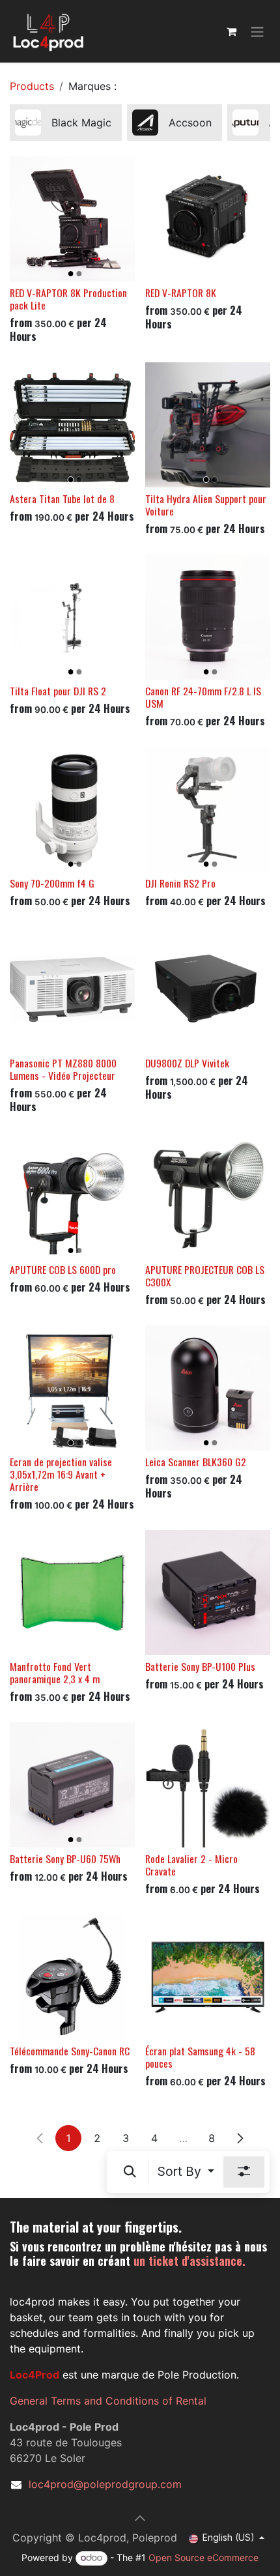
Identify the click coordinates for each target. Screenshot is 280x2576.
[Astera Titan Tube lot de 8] (72, 425)
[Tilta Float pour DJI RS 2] (72, 617)
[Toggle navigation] (257, 31)
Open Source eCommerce (203, 2557)
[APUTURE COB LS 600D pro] (72, 1196)
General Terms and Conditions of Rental (108, 2401)
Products (32, 86)
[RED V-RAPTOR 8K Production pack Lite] (72, 219)
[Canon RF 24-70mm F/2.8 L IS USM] (208, 617)
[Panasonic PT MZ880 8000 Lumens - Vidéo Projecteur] (72, 989)
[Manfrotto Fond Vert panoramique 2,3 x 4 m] (72, 1593)
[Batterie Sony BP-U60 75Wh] (72, 1785)
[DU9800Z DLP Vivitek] (208, 989)
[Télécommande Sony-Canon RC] (72, 1977)
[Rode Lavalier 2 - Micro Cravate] (208, 1785)
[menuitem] (66, 123)
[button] (130, 2172)
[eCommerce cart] (231, 31)
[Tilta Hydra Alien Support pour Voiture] (208, 425)
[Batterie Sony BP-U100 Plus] (208, 1593)
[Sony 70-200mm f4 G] (72, 809)
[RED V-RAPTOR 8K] (208, 219)
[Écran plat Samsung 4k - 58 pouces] (208, 1977)
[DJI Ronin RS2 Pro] (208, 809)
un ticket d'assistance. (189, 2261)
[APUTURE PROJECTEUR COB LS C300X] (208, 1196)
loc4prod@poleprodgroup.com (105, 2484)
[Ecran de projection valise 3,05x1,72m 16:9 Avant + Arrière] (72, 1388)
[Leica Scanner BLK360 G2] (208, 1388)
